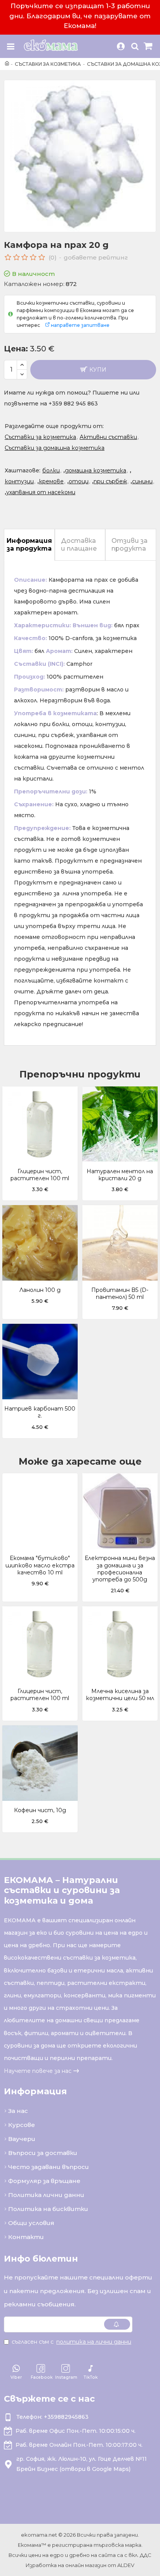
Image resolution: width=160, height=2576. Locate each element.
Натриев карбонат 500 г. (40, 1412)
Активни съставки (108, 437)
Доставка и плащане (79, 545)
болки (51, 470)
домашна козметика (96, 470)
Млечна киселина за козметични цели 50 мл (120, 1695)
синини (142, 481)
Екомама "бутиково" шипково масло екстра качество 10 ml (40, 1565)
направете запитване (80, 325)
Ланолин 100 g (40, 1290)
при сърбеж (110, 481)
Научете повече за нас (38, 2071)
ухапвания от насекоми (41, 492)
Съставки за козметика (48, 64)
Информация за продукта (29, 545)
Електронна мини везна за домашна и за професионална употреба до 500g (120, 1569)
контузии (19, 481)
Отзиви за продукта (130, 545)
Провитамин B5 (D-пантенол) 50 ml (120, 1293)
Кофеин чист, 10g (40, 1810)
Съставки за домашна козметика (55, 448)
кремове (51, 481)
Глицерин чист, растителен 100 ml (40, 1175)
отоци (79, 481)
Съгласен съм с (71, 2342)
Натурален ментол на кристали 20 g (120, 1175)
